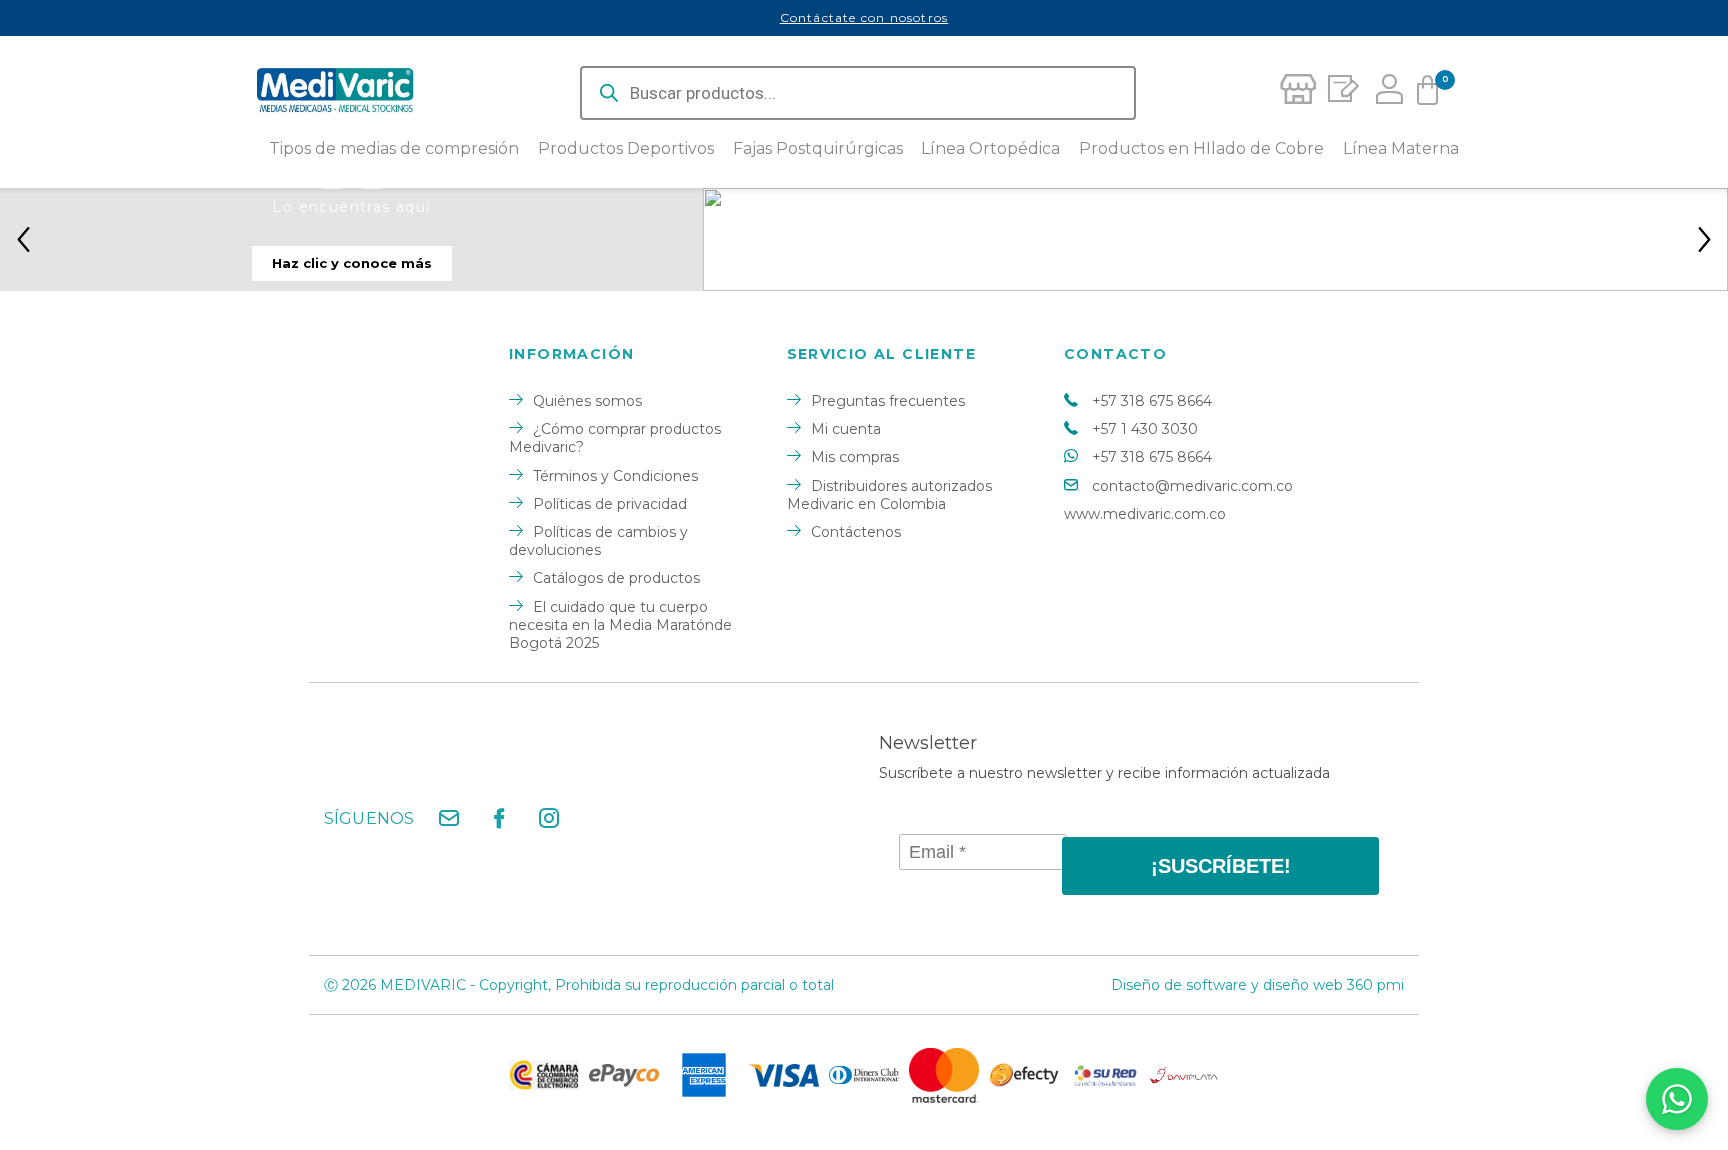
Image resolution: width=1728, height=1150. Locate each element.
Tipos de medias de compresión (394, 149)
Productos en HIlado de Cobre (1201, 149)
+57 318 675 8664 (1152, 401)
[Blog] (1340, 93)
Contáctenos (856, 532)
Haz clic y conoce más (352, 263)
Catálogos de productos (616, 578)
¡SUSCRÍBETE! (1221, 866)
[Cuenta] (1384, 93)
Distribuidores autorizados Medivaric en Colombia (889, 495)
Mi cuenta (846, 429)
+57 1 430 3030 (1145, 429)
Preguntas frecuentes (888, 401)
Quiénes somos (587, 401)
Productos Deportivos (626, 149)
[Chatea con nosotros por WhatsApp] (1677, 1099)
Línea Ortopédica (990, 149)
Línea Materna (1401, 149)
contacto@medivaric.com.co (1192, 486)
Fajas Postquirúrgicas (818, 149)
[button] (23, 239)
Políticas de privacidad (610, 504)
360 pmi (1375, 985)
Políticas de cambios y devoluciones (598, 541)
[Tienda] (1297, 93)
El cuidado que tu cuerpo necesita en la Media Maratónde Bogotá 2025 (620, 625)
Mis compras (855, 457)
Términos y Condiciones (615, 476)
